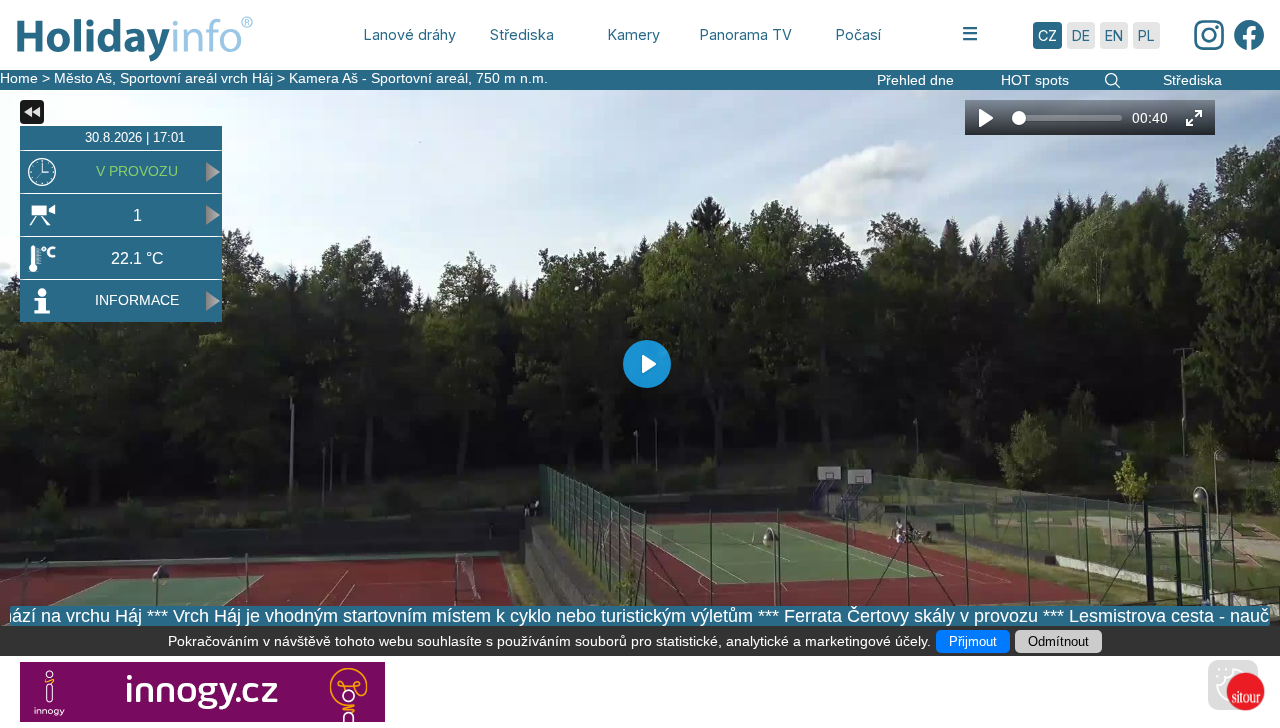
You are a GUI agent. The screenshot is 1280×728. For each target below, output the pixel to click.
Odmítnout (1058, 641)
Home (19, 78)
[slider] (1067, 118)
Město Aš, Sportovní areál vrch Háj (163, 78)
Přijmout (973, 641)
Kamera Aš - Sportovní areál (378, 78)
